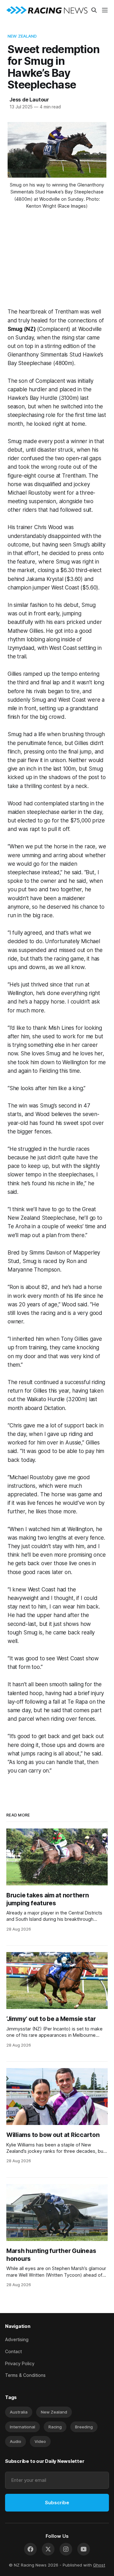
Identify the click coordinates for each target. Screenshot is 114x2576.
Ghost (99, 2565)
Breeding (84, 2427)
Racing (55, 2427)
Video (40, 2441)
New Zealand (22, 36)
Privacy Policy (20, 2363)
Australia (19, 2412)
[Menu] (105, 10)
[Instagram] (66, 2549)
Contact (13, 2351)
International (22, 2427)
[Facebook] (30, 2549)
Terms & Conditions (25, 2375)
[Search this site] (94, 10)
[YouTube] (84, 2549)
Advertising (17, 2339)
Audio (16, 2441)
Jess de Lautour (29, 100)
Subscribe (57, 2503)
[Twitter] (48, 2549)
